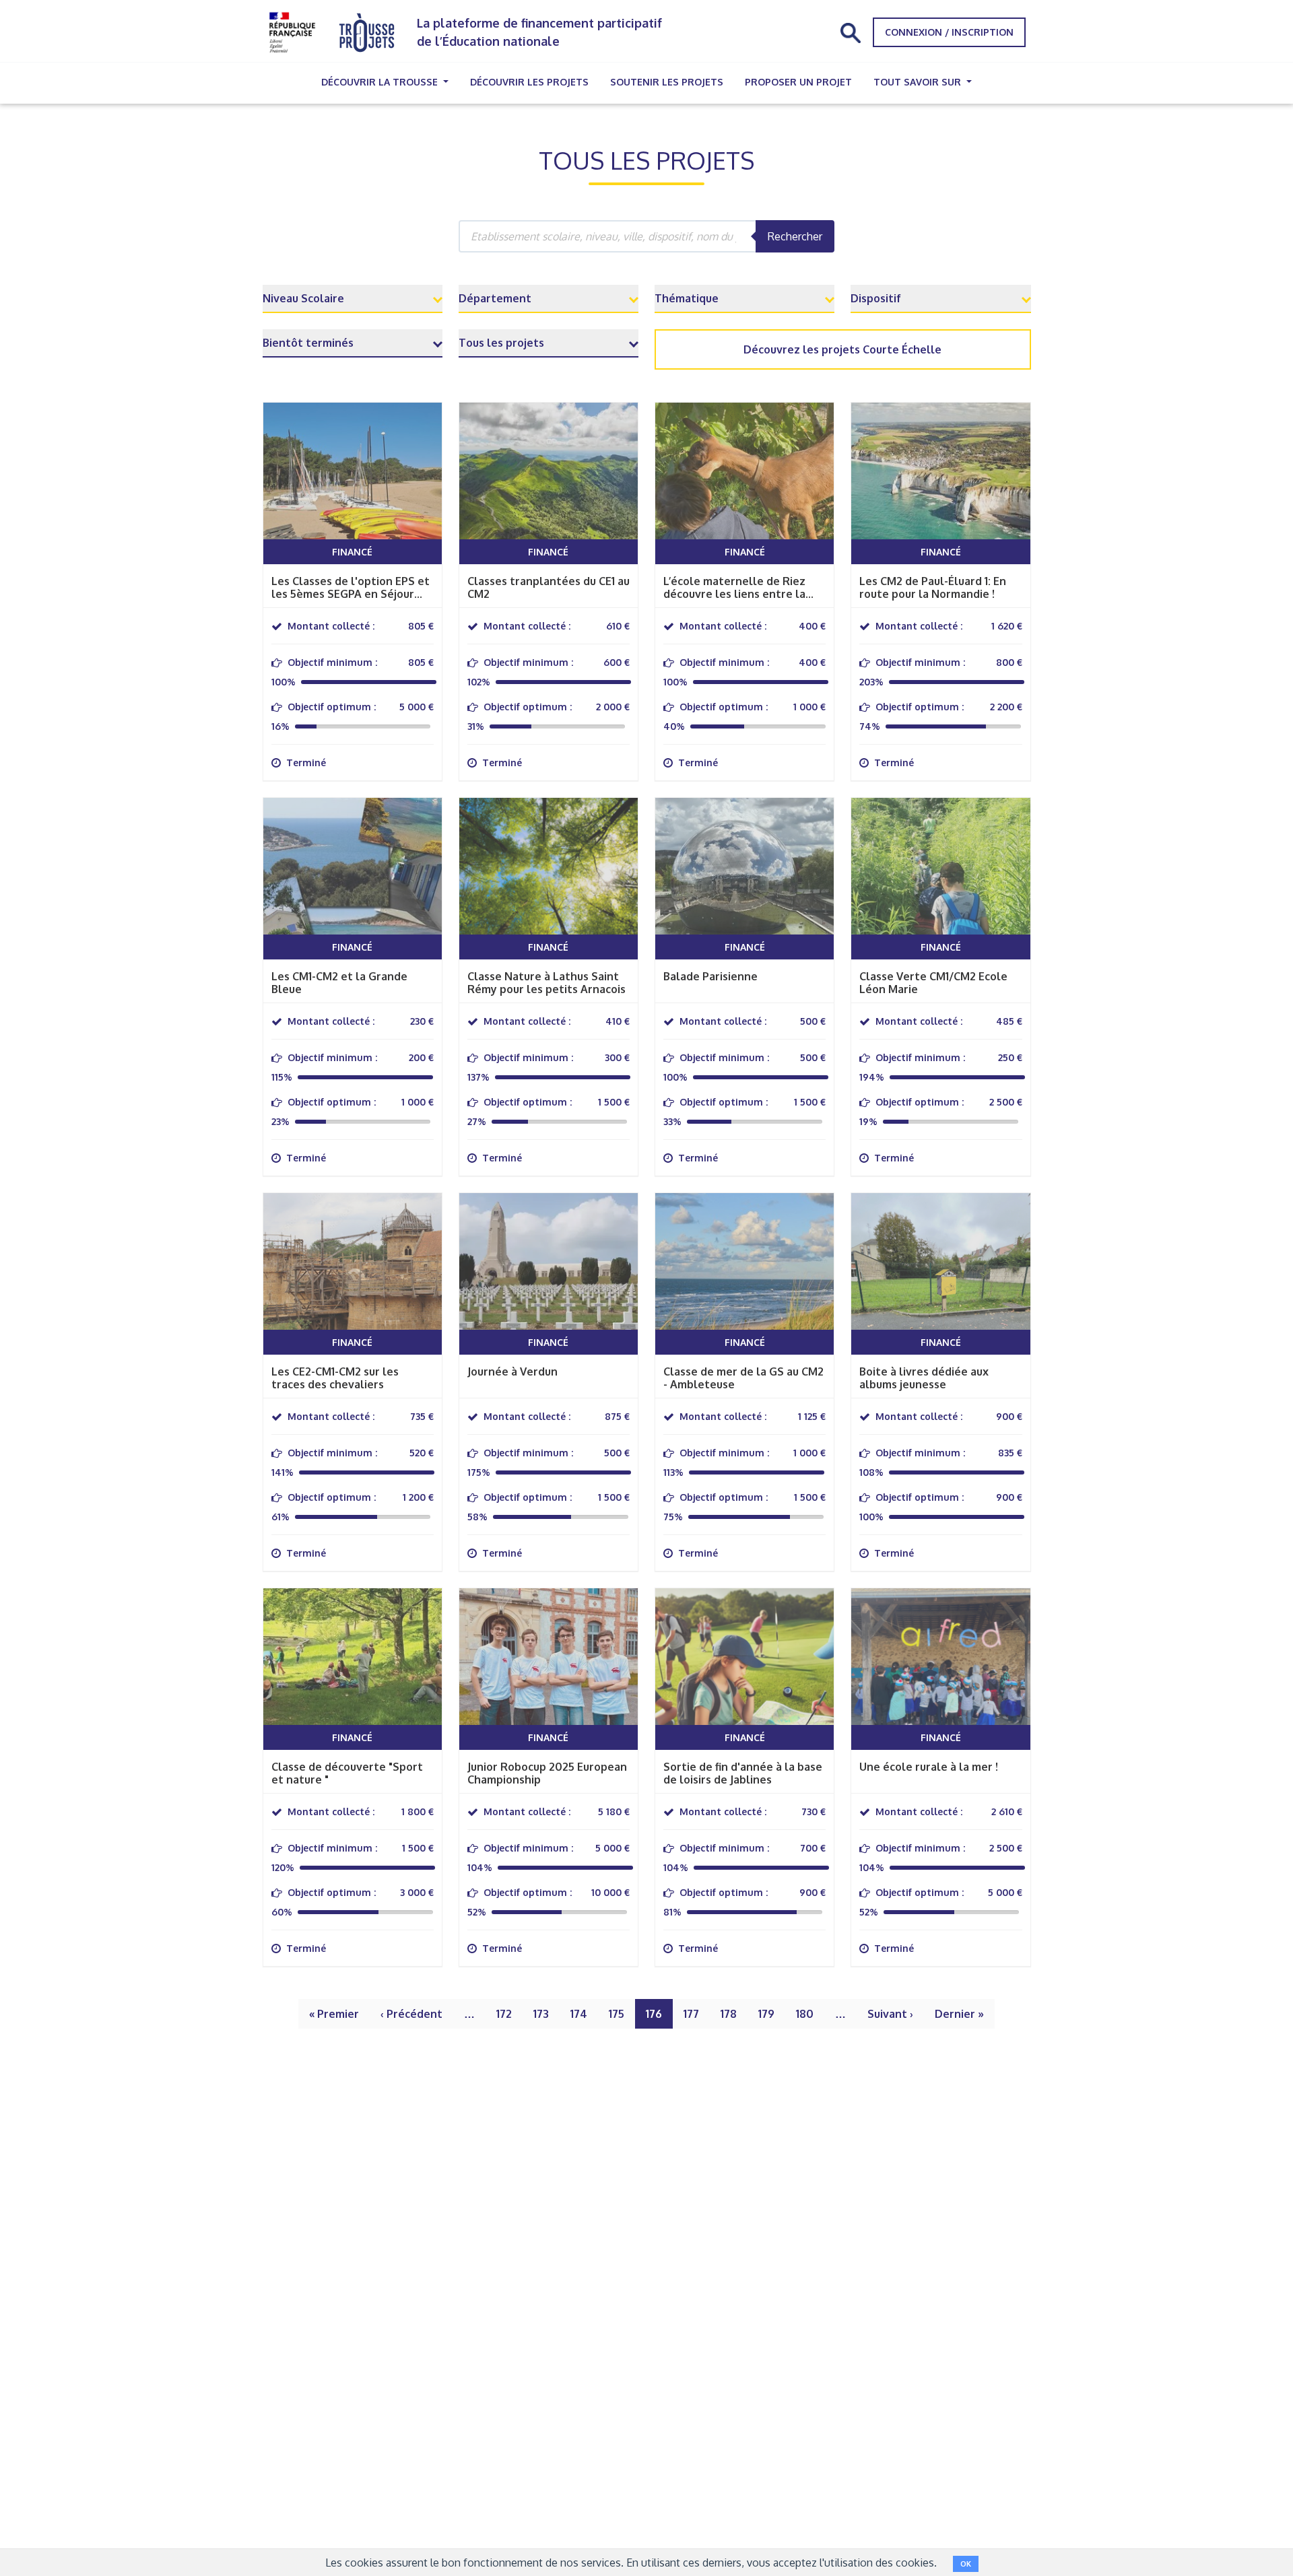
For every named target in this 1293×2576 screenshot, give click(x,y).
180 (805, 2014)
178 (729, 2014)
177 (691, 2014)
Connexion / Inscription (949, 32)
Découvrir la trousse (381, 82)
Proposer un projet (798, 82)
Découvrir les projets (529, 82)
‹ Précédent (411, 2014)
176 (654, 2014)
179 (766, 2014)
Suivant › (890, 2014)
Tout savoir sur (919, 82)
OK (966, 2564)
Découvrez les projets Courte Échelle (842, 349)
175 (617, 2014)
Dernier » (959, 2014)
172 (504, 2014)
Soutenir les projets (667, 82)
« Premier (334, 2014)
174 (579, 2014)
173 (541, 2014)
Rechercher (795, 236)
